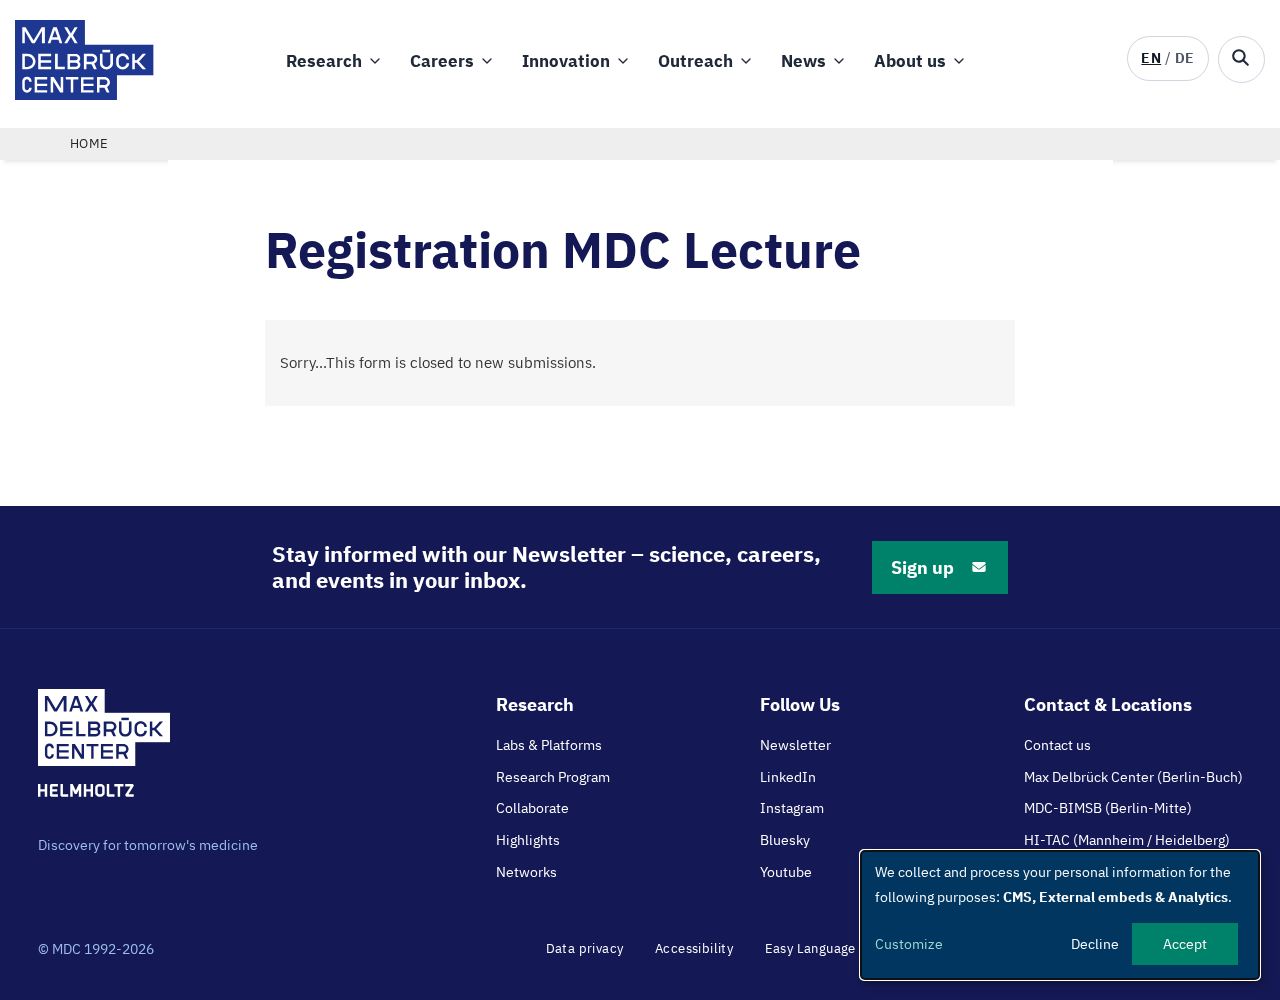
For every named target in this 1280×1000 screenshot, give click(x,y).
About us (910, 61)
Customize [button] (909, 944)
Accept (1185, 944)
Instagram (792, 808)
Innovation (566, 61)
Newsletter (795, 745)
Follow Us (800, 704)
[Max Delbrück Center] (84, 94)
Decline (1095, 944)
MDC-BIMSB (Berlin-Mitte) (1108, 808)
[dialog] (1060, 915)
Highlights (528, 840)
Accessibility (694, 948)
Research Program (553, 777)
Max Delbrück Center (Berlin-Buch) (1133, 777)
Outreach (695, 61)
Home (89, 143)
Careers (442, 61)
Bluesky (785, 840)
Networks (526, 872)
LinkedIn (788, 777)
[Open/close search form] (1241, 59)
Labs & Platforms (549, 745)
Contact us (1057, 745)
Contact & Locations (1108, 704)
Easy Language (810, 948)
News (803, 61)
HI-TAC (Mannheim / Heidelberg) (1127, 840)
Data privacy (585, 948)
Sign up (922, 567)
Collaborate (532, 808)
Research (324, 61)
